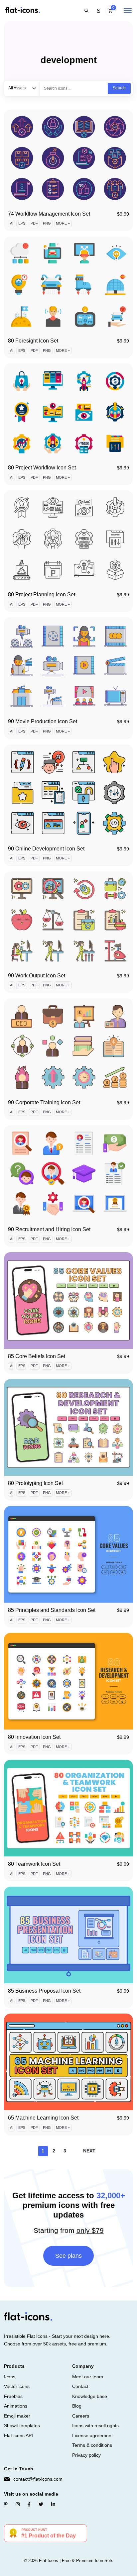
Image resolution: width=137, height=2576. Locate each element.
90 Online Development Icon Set (46, 849)
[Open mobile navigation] (128, 11)
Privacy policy (86, 2455)
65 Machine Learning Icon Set (43, 2118)
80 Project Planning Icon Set (42, 594)
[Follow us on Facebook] (29, 2504)
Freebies (13, 2396)
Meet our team (88, 2377)
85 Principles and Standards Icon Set (52, 1610)
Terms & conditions (92, 2445)
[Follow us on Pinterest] (6, 2504)
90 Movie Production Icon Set (43, 721)
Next (89, 2151)
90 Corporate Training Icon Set (44, 1102)
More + (63, 223)
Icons (10, 2377)
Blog (77, 2406)
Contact (80, 2386)
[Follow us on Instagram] (18, 2504)
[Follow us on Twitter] (41, 2504)
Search (119, 88)
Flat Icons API (18, 2435)
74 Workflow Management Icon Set (49, 214)
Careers (81, 2416)
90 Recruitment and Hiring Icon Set (49, 1229)
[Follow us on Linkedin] (53, 2504)
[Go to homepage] (23, 10)
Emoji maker (17, 2416)
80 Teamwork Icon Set (34, 1864)
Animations (16, 2406)
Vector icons (17, 2386)
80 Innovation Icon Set (34, 1737)
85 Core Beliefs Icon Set (37, 1356)
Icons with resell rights (95, 2426)
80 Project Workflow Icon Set (42, 468)
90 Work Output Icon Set (37, 976)
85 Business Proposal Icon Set (44, 1991)
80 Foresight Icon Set (33, 341)
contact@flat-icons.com (38, 2479)
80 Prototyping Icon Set (35, 1483)
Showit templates (22, 2426)
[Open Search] (86, 11)
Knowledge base (90, 2396)
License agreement (92, 2435)
